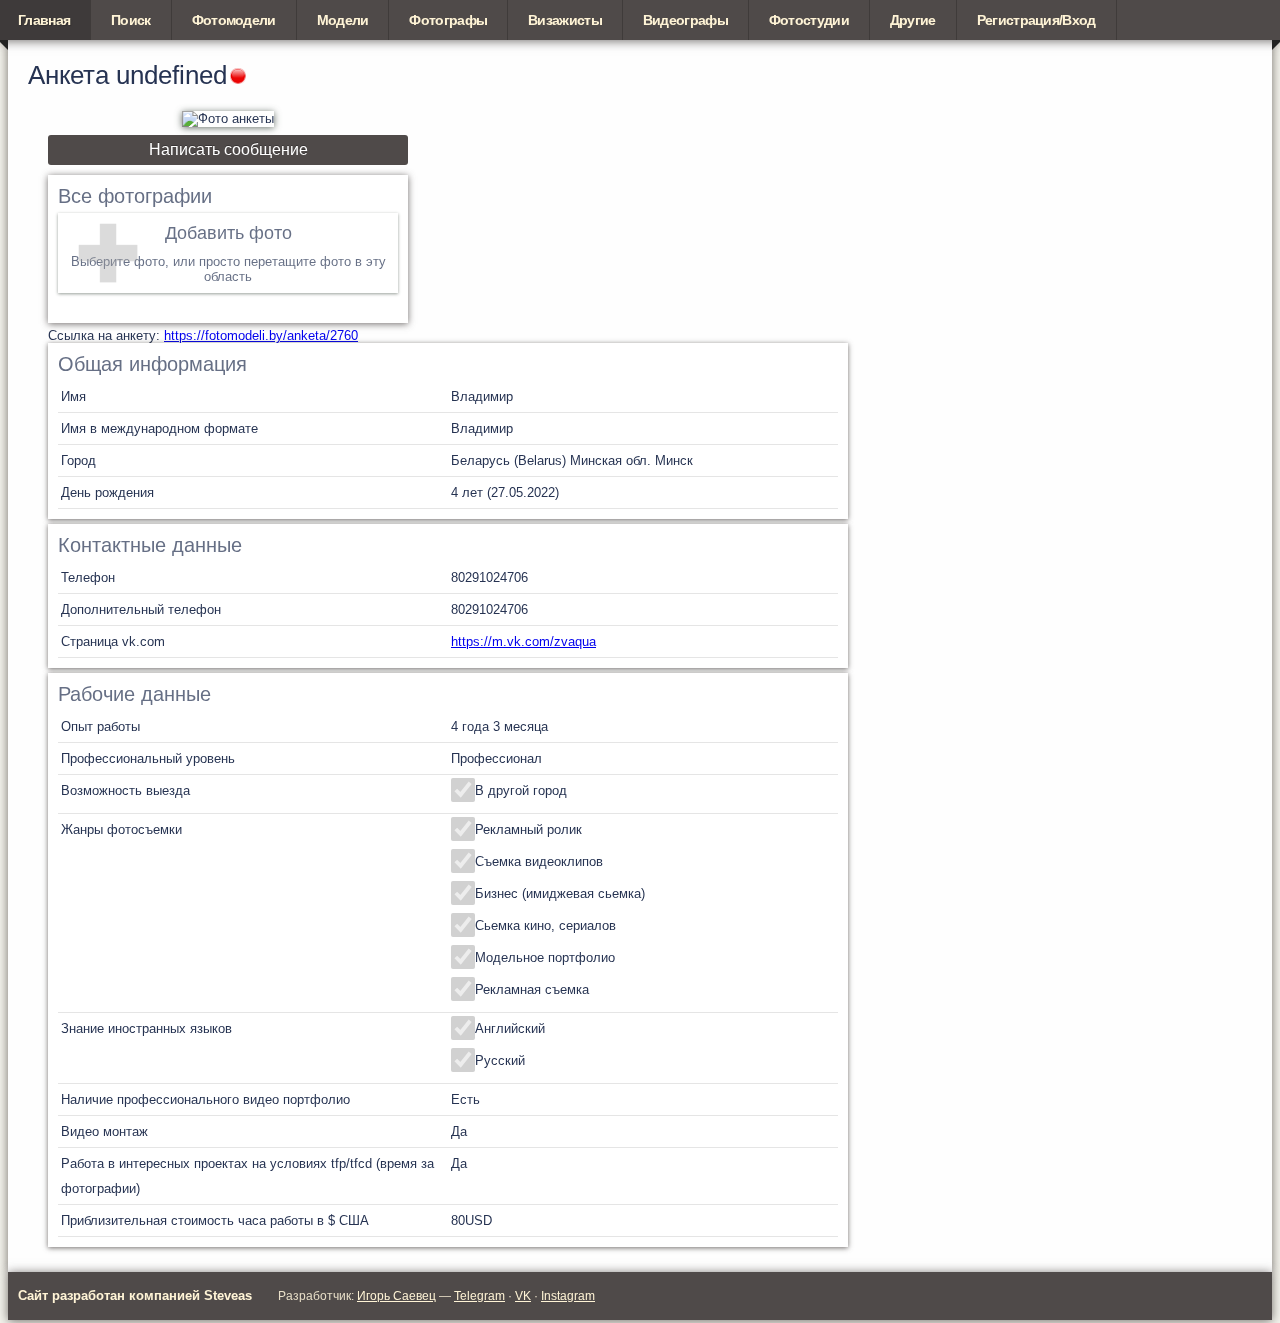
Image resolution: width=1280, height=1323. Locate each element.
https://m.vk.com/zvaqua (523, 641)
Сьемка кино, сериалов (545, 925)
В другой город (521, 790)
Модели (343, 20)
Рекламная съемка (532, 989)
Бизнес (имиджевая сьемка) (560, 893)
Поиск (131, 20)
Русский (500, 1060)
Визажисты (565, 20)
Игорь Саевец (396, 1296)
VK (523, 1296)
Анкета (68, 75)
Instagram (568, 1296)
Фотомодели (234, 20)
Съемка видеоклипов (539, 861)
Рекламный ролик (528, 829)
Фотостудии (809, 20)
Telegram (479, 1296)
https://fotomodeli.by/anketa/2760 (261, 335)
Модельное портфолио (545, 957)
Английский (510, 1028)
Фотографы (448, 20)
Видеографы (685, 20)
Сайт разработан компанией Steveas (135, 1295)
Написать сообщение (228, 149)
